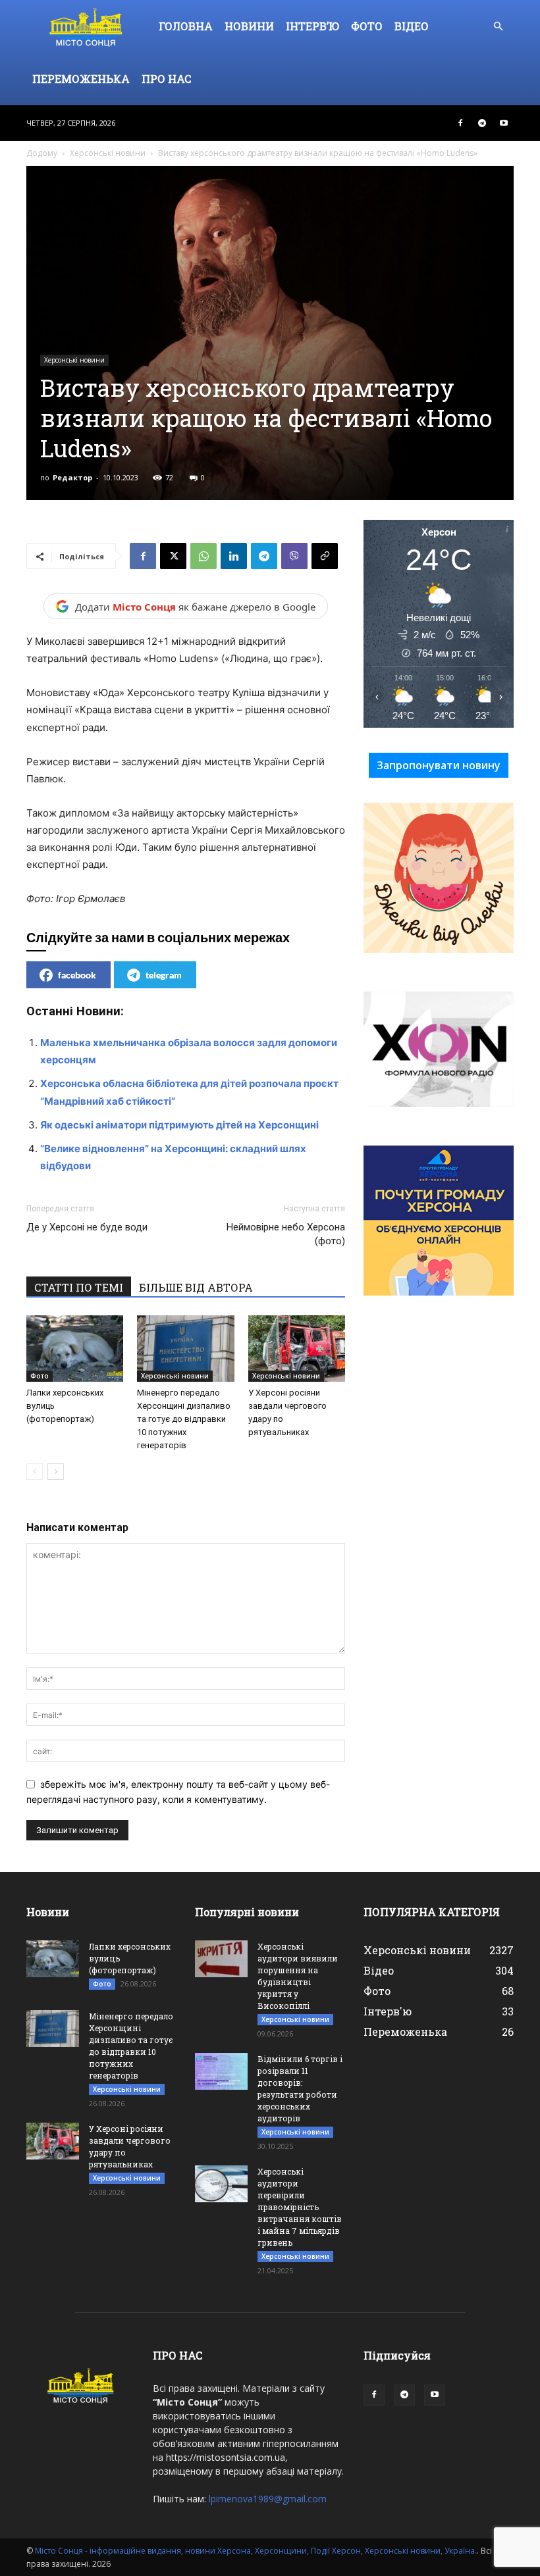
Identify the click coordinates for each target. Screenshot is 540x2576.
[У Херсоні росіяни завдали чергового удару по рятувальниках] (297, 1349)
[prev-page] (35, 1472)
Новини (249, 26)
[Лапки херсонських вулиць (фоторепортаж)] (75, 1349)
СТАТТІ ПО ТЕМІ (79, 1287)
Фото (367, 26)
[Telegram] (482, 123)
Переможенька (81, 79)
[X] (173, 556)
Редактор (72, 477)
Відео (412, 26)
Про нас (167, 79)
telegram (164, 975)
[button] (498, 27)
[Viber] (294, 556)
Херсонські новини (108, 153)
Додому (42, 153)
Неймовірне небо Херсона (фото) (286, 1234)
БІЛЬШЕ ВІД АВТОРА (196, 1287)
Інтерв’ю (312, 26)
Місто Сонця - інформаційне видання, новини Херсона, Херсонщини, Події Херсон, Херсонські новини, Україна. (256, 2551)
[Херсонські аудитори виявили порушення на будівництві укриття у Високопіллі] (221, 1959)
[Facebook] (460, 123)
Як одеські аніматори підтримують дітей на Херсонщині (179, 1125)
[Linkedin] (234, 556)
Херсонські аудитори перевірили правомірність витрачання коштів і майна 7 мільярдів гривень (300, 2207)
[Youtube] (504, 123)
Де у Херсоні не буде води (87, 1227)
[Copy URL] (325, 556)
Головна (186, 26)
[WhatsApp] (203, 556)
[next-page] (56, 1472)
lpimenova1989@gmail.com (268, 2499)
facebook (77, 975)
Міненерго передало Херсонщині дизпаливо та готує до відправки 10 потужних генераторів (184, 1419)
